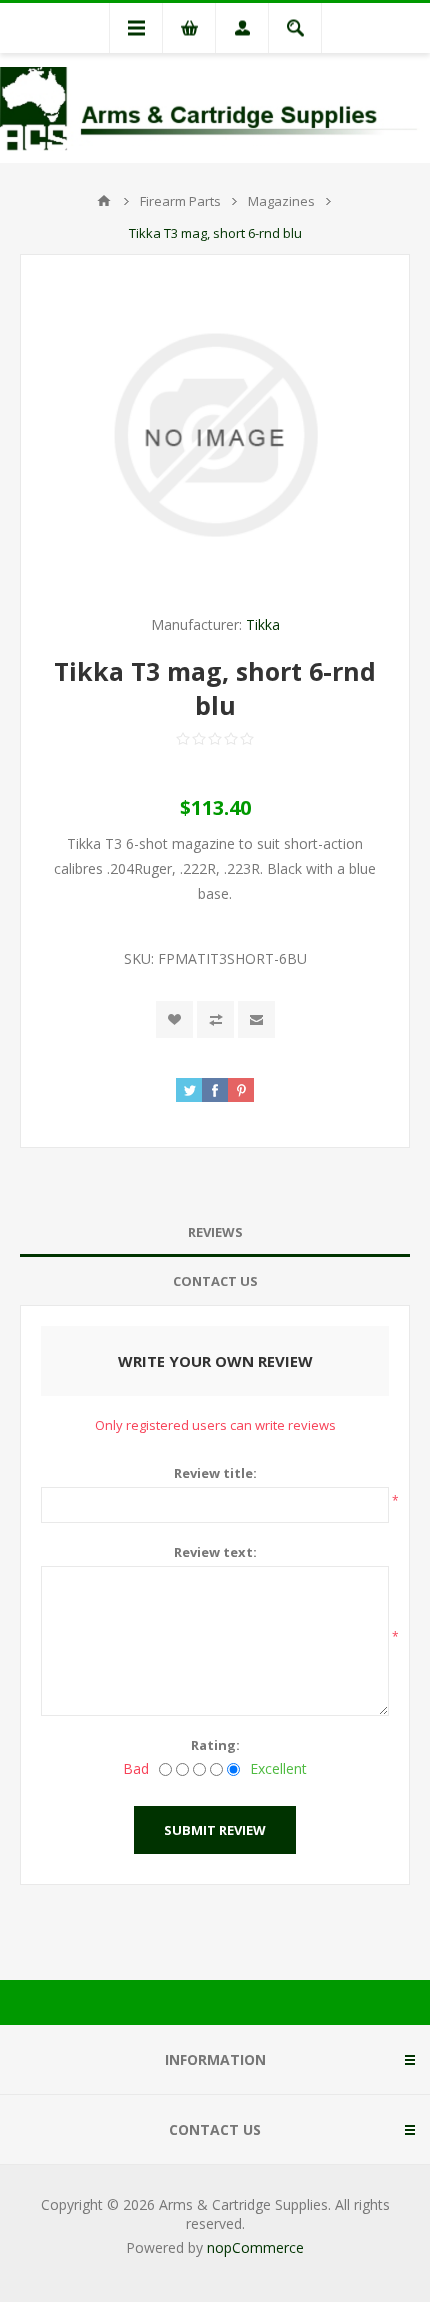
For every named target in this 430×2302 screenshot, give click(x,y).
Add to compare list (215, 1019)
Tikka (263, 624)
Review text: (215, 1552)
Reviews (215, 1232)
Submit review (215, 1830)
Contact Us (215, 1281)
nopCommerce (255, 2247)
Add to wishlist (174, 1019)
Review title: (215, 1473)
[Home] (104, 201)
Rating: (215, 1745)
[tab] (215, 1232)
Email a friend (256, 1019)
